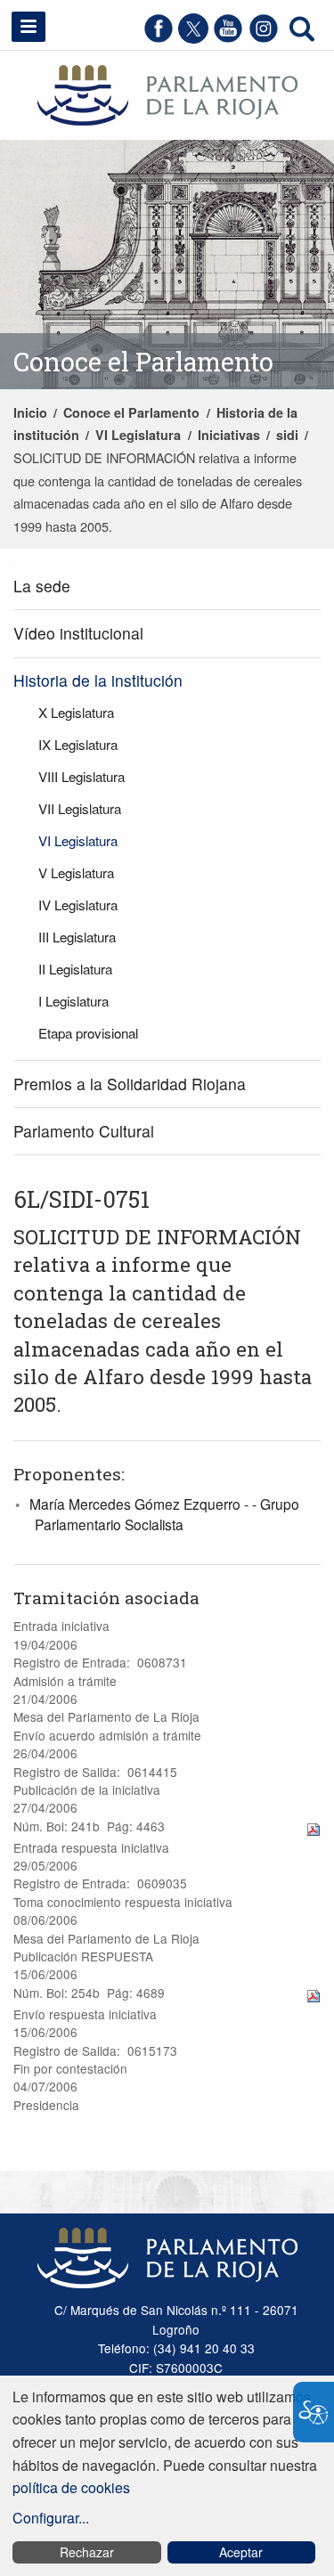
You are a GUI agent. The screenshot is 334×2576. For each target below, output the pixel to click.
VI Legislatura (138, 435)
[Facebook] (159, 38)
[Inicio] (167, 93)
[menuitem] (167, 587)
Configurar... (51, 2518)
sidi (287, 435)
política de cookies (71, 2487)
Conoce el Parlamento (131, 412)
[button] (29, 27)
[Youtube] (228, 38)
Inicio (30, 412)
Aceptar (241, 2552)
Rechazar (87, 2552)
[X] (193, 38)
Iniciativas (229, 435)
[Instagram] (264, 38)
